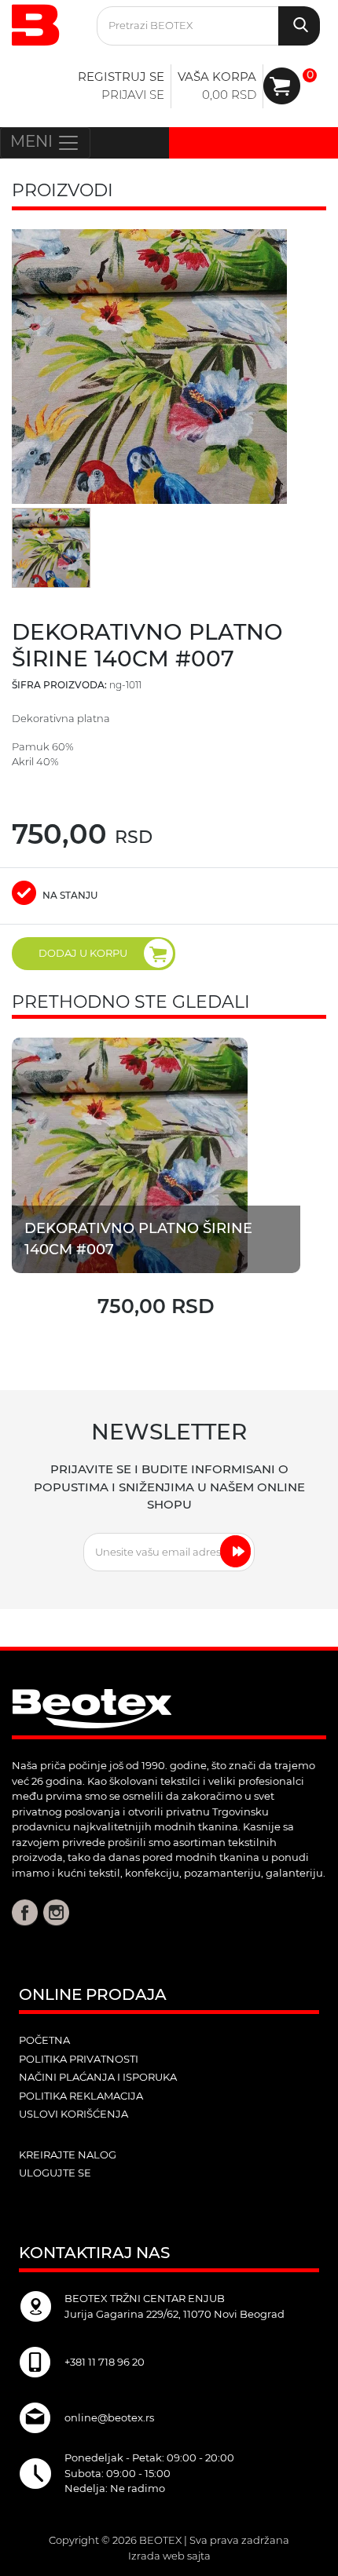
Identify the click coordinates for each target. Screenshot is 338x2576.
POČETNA (44, 2040)
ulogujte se (55, 2173)
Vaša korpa (217, 77)
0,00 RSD (229, 95)
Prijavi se (133, 95)
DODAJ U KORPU (83, 953)
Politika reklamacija (81, 2096)
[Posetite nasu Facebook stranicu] (25, 1912)
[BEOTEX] (42, 23)
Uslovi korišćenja (73, 2114)
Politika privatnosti (79, 2059)
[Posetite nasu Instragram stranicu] (56, 1912)
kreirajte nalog (68, 2155)
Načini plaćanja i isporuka (98, 2077)
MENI (33, 141)
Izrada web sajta (169, 2556)
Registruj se (121, 77)
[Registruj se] (282, 86)
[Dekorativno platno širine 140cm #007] (130, 1154)
